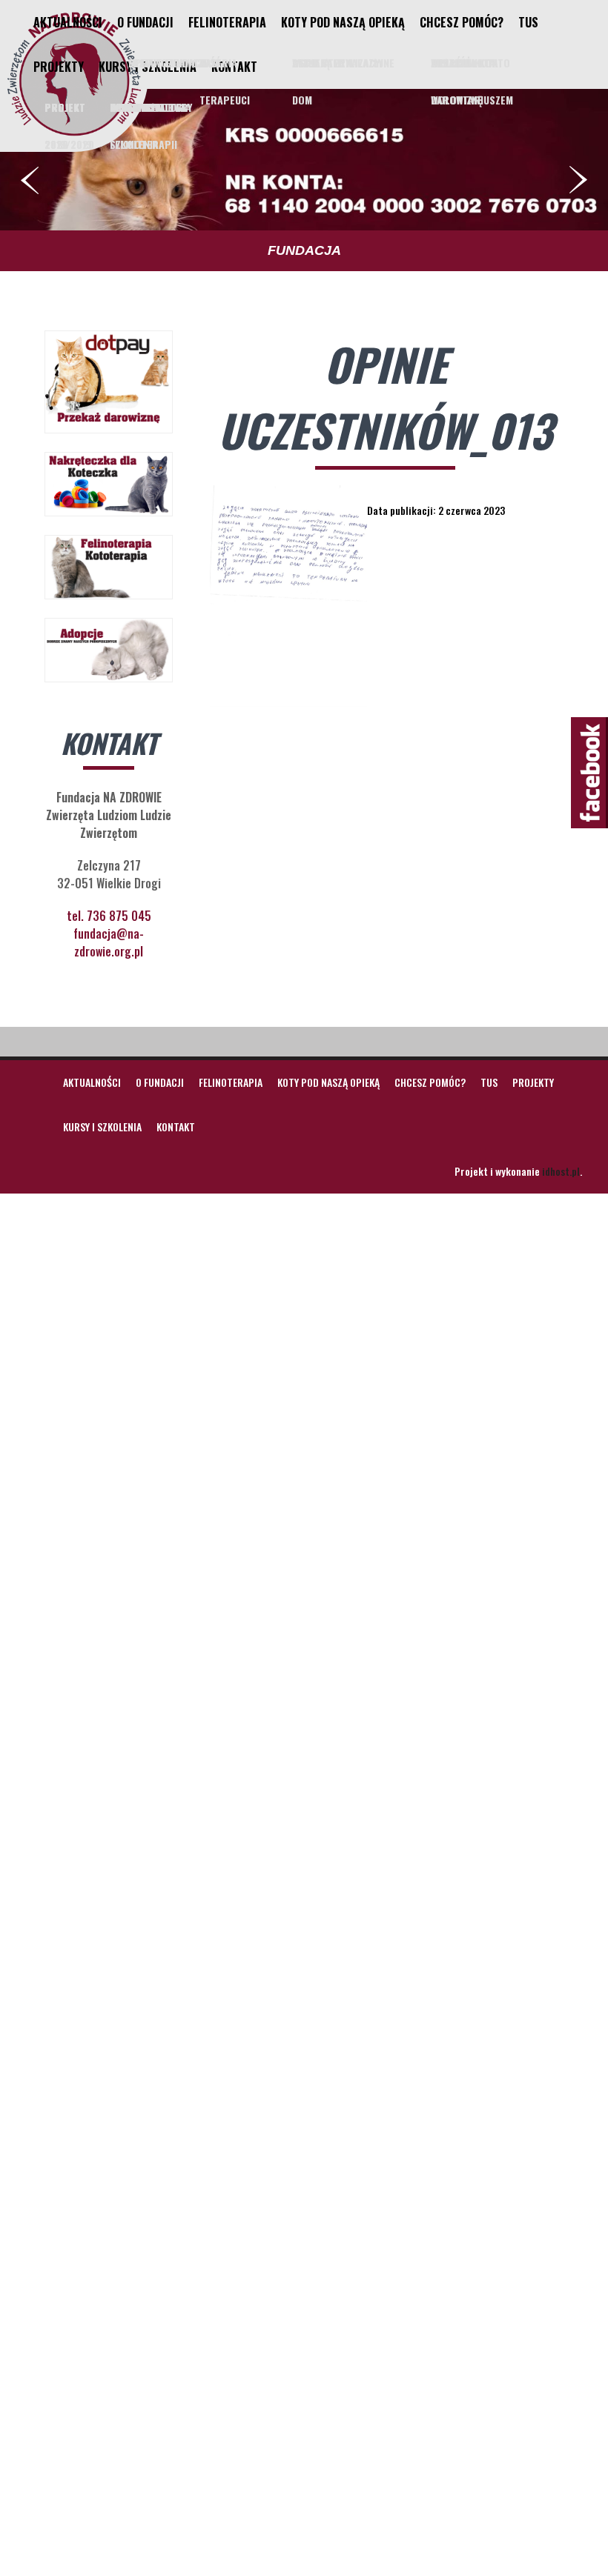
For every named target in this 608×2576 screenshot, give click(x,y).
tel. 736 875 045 (109, 916)
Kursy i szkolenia (148, 67)
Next (578, 180)
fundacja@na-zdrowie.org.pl (109, 942)
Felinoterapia (227, 22)
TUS (528, 22)
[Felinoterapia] (74, 136)
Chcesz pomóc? (462, 22)
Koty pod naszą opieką (343, 22)
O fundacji (145, 22)
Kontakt (234, 67)
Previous (30, 180)
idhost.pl (561, 1171)
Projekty (59, 67)
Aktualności (68, 22)
